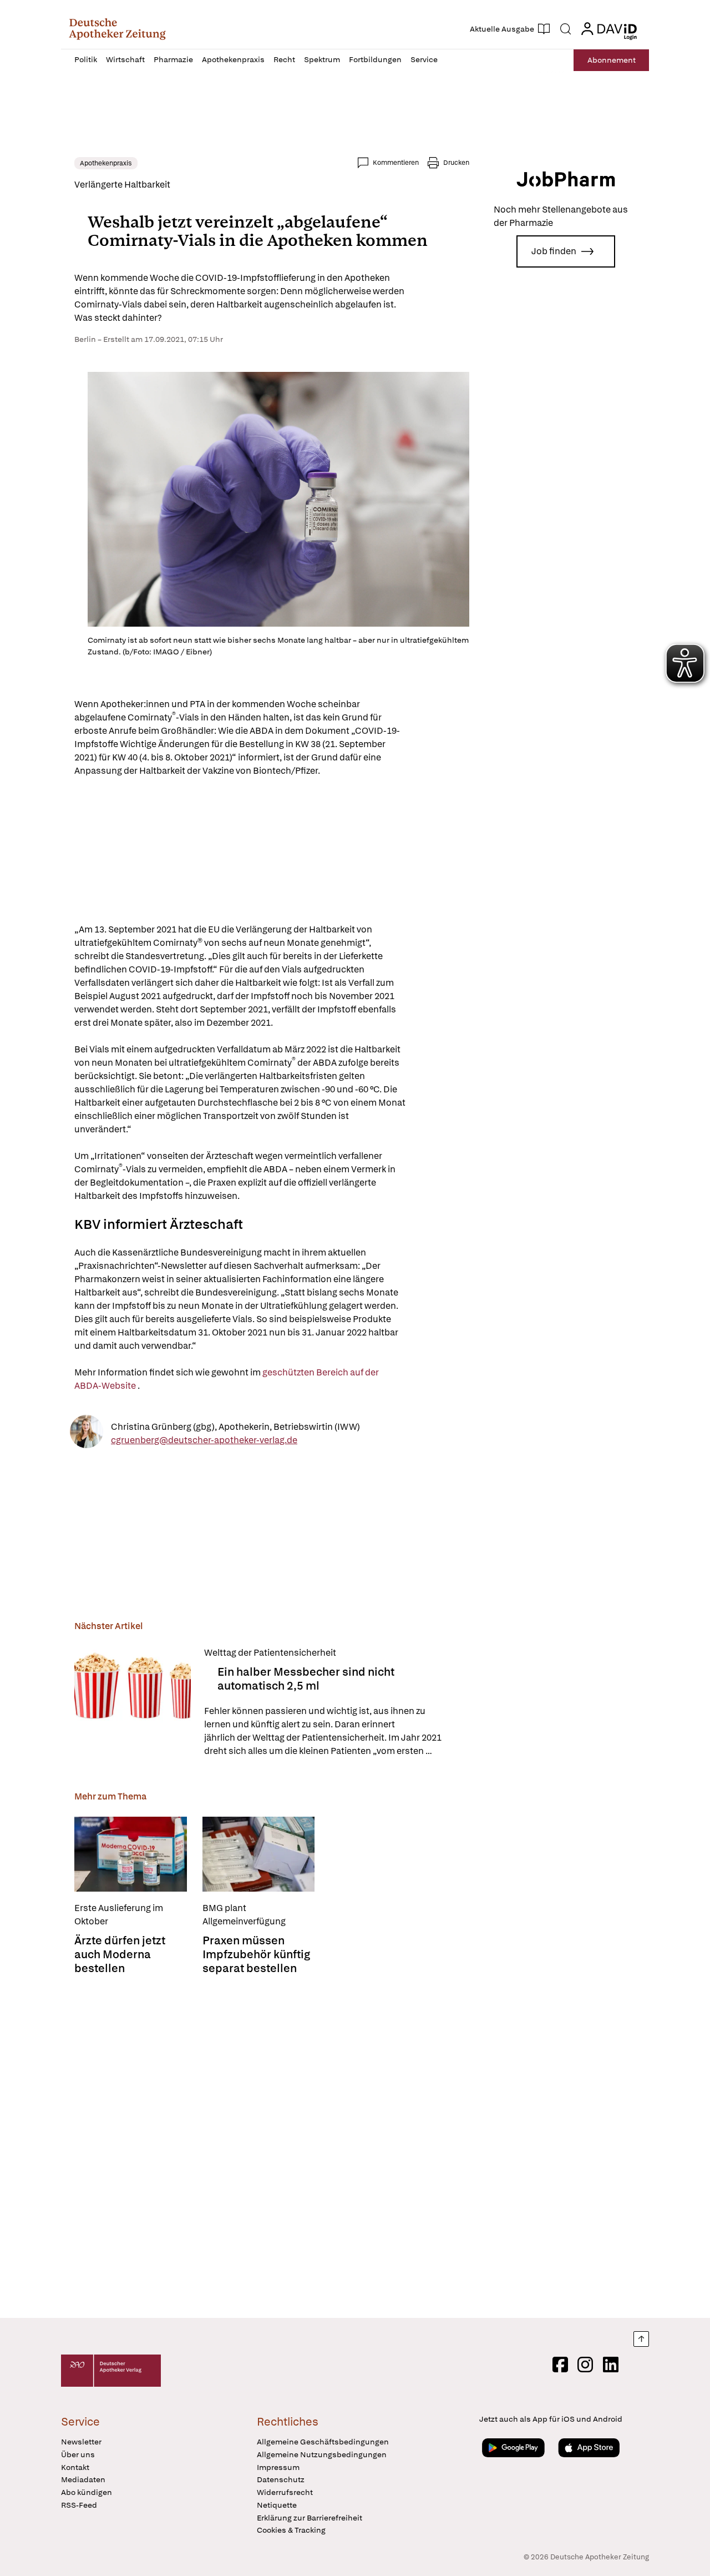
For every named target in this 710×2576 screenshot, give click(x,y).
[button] (117, 29)
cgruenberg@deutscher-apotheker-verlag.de (204, 1440)
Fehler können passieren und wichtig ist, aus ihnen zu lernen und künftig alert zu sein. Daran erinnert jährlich (323, 1731)
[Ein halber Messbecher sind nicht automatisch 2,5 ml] (133, 1702)
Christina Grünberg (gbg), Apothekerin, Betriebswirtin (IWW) (235, 1426)
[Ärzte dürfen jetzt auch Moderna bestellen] (131, 1854)
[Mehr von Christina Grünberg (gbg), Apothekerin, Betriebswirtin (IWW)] (87, 1433)
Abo (612, 60)
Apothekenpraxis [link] (106, 163)
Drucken (456, 163)
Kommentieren (396, 163)
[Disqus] (272, 2147)
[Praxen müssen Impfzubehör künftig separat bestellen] (259, 1854)
